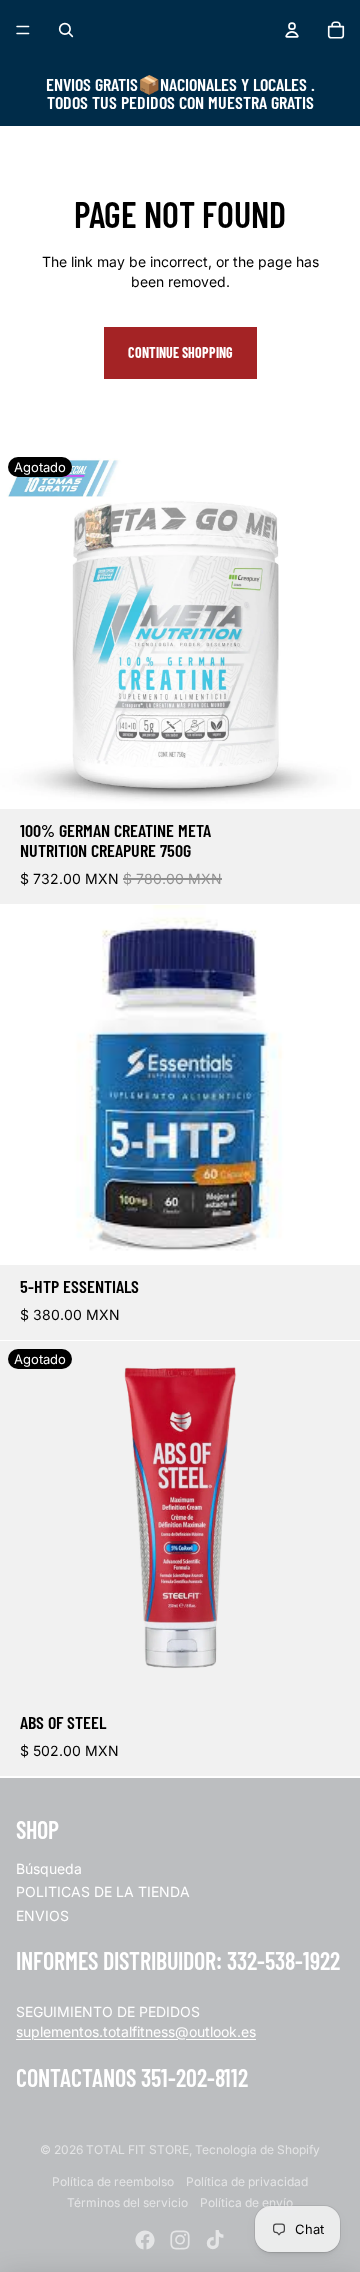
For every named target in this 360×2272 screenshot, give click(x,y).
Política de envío (246, 2202)
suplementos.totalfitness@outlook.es (136, 2031)
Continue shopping (180, 352)
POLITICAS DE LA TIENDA (103, 1891)
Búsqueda (49, 1868)
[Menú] (23, 30)
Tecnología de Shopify (257, 2149)
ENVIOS (42, 1915)
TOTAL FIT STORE (137, 2149)
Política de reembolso (113, 2181)
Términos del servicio (127, 2202)
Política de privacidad (247, 2181)
